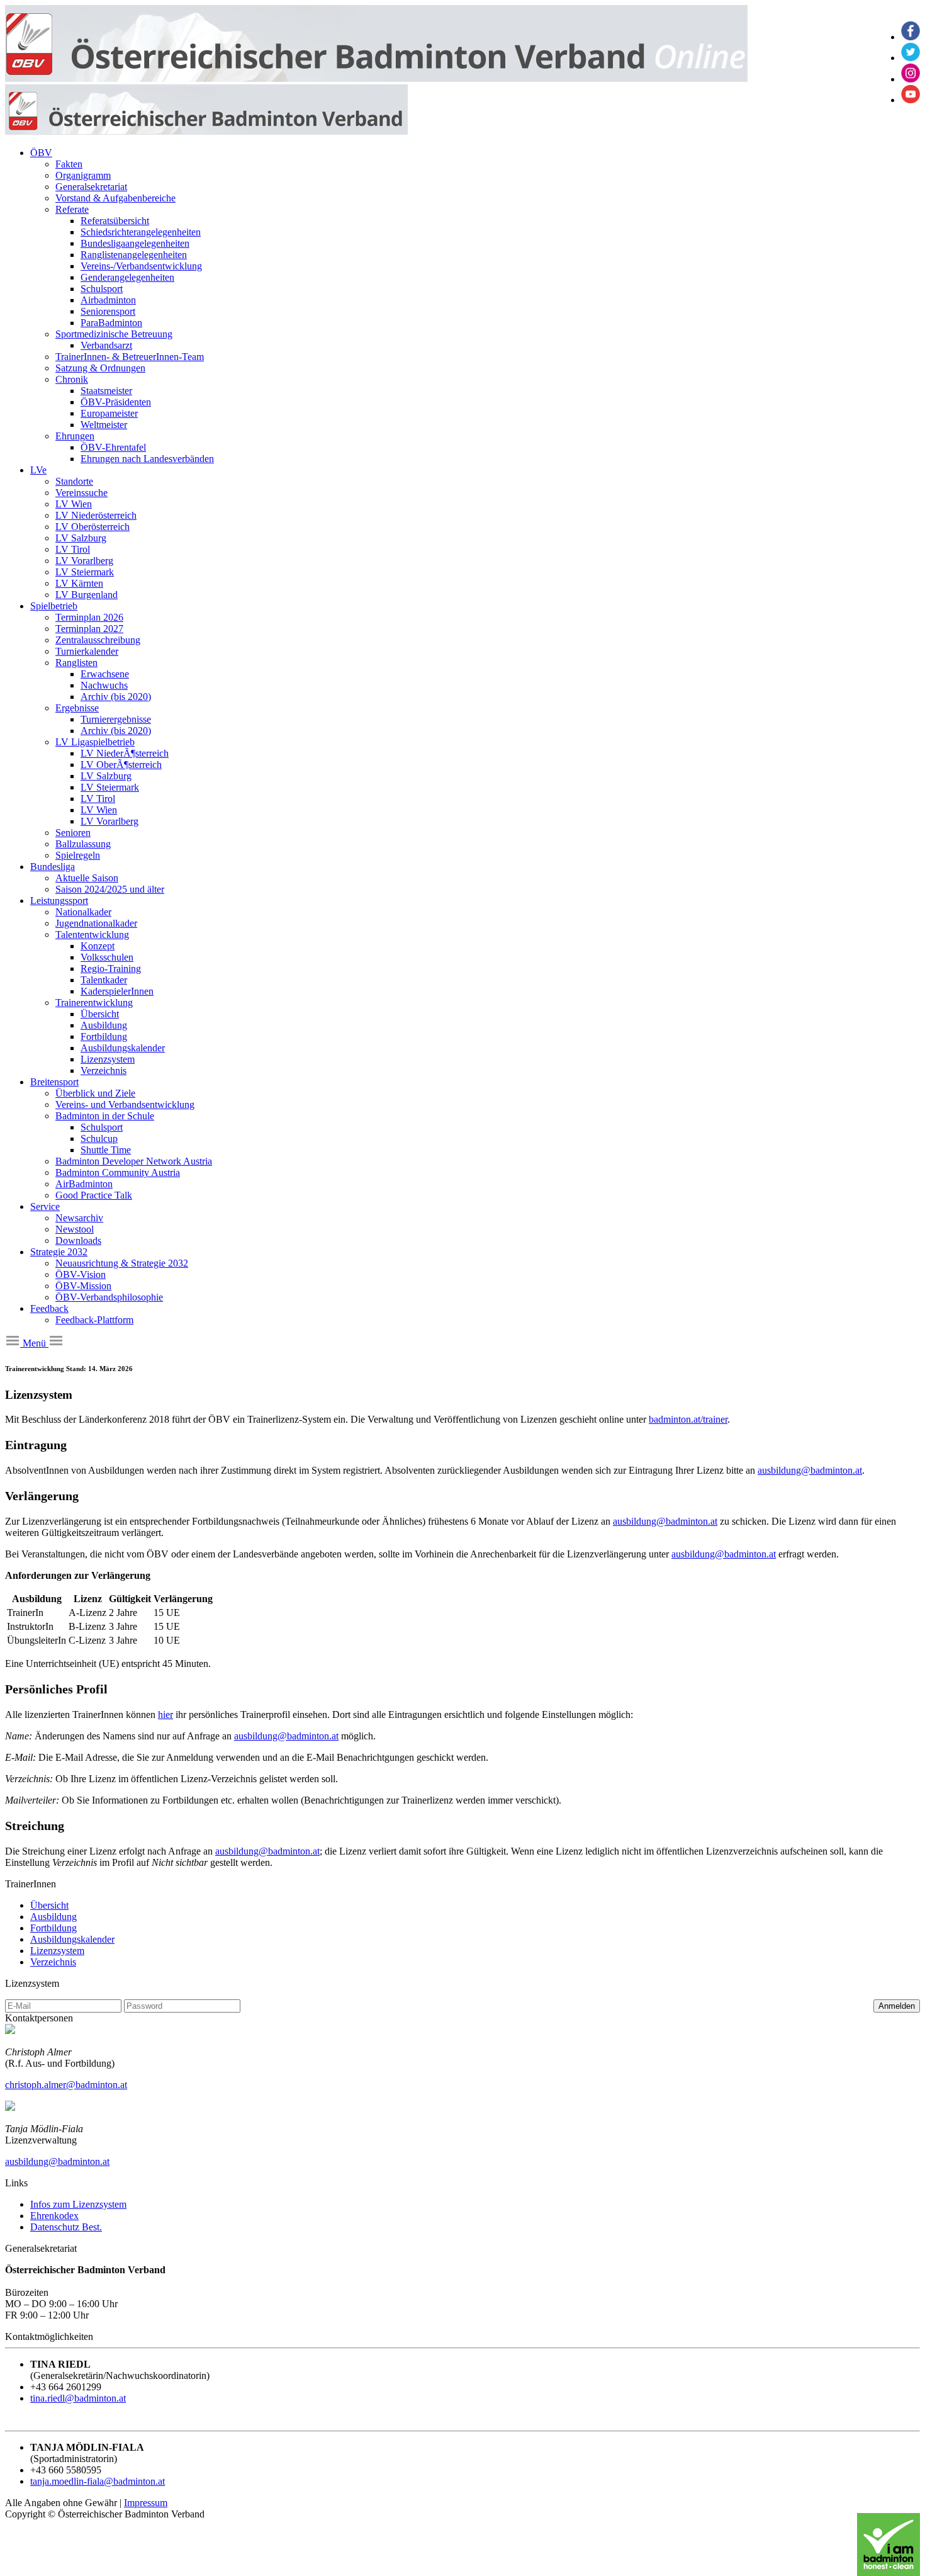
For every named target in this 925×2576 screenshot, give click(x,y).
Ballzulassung (83, 844)
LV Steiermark (85, 572)
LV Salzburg (81, 538)
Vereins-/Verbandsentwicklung (141, 266)
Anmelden (897, 2006)
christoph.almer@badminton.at (66, 2085)
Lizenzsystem (108, 1059)
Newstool (75, 1229)
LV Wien (74, 504)
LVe (38, 470)
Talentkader (104, 980)
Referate (72, 209)
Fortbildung (104, 1037)
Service (45, 1206)
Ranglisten (76, 663)
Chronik (72, 379)
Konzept (98, 946)
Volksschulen (107, 957)
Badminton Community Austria (118, 1172)
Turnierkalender (87, 651)
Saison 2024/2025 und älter (110, 889)
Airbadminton (108, 300)
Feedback (49, 1308)
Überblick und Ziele (95, 1093)
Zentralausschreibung (98, 640)
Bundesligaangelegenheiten (135, 243)
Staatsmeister (106, 391)
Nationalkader (83, 912)
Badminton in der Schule (105, 1116)
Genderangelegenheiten (127, 277)
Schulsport (102, 289)
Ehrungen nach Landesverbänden (147, 459)
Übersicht (100, 1014)
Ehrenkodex (54, 2216)
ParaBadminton (111, 323)
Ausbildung (104, 1025)
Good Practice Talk (94, 1195)
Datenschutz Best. (66, 2227)
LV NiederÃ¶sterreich (125, 753)
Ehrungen (75, 436)
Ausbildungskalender (123, 1048)
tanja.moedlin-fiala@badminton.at (98, 2481)
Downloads (78, 1240)
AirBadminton (84, 1184)
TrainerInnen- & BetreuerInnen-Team (130, 357)
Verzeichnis (104, 1071)
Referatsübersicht (115, 221)
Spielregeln (78, 855)
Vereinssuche (81, 493)
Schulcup (99, 1138)
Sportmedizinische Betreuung (114, 334)
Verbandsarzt (106, 345)
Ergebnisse (77, 708)
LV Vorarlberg (84, 561)
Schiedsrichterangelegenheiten (141, 232)
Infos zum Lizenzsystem (78, 2204)
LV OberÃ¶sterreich (121, 765)
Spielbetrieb (54, 606)
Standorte (74, 481)
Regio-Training (111, 969)
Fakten (69, 164)
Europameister (109, 413)
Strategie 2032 (59, 1252)
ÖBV (41, 153)
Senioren (73, 833)
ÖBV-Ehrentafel (113, 447)
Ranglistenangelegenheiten (134, 255)
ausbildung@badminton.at (810, 1470)
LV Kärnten (79, 583)
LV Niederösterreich (96, 515)
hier (165, 1715)
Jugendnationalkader (96, 923)
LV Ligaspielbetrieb (95, 742)
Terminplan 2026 (89, 617)
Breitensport (54, 1082)
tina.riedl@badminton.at (78, 2398)
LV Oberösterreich (92, 527)
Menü (34, 1343)
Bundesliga (53, 867)
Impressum (146, 2503)
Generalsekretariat (91, 187)
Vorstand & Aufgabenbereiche (115, 198)
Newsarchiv (79, 1218)
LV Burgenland (87, 595)
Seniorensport (108, 311)
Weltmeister (104, 425)
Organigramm (83, 175)
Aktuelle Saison (87, 878)
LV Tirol (73, 549)
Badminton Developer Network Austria (134, 1161)
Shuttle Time (106, 1150)
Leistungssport (59, 901)
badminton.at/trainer (688, 1419)
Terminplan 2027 (89, 629)
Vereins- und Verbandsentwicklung (125, 1104)
